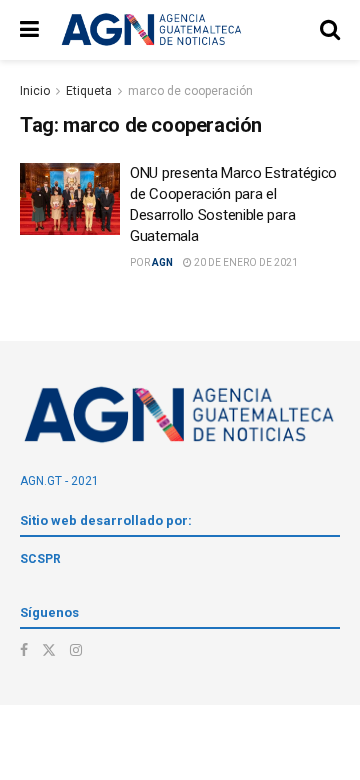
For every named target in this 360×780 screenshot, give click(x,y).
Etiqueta (89, 91)
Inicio (35, 91)
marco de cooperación (190, 91)
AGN (162, 262)
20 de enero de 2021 (245, 262)
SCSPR (40, 559)
